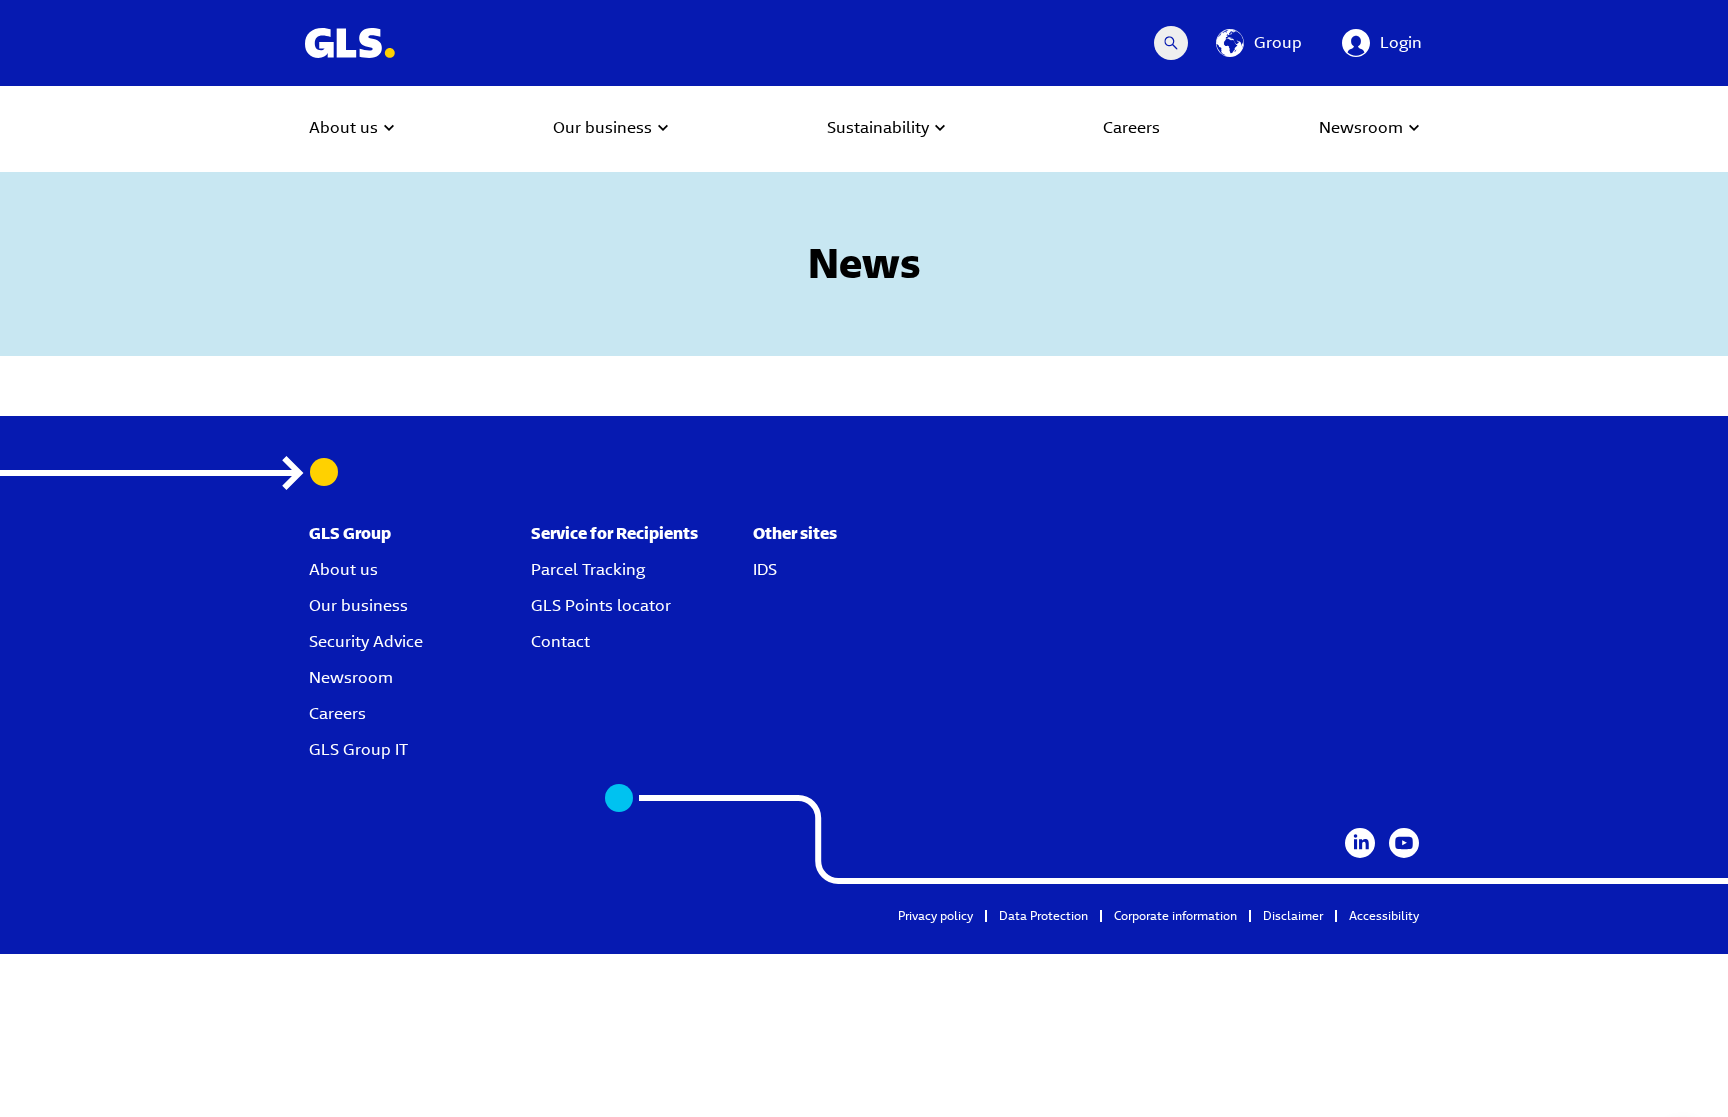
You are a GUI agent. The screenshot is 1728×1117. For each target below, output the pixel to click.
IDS (765, 569)
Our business (358, 605)
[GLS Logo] (349, 43)
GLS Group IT (358, 749)
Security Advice (366, 641)
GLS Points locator (601, 605)
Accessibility (1384, 915)
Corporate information (1175, 915)
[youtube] (1404, 843)
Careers (337, 713)
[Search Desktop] (1171, 43)
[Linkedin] (1360, 843)
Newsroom (351, 677)
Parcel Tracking (588, 569)
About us (343, 569)
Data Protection (1043, 915)
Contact (560, 641)
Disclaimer (1293, 915)
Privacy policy (935, 915)
